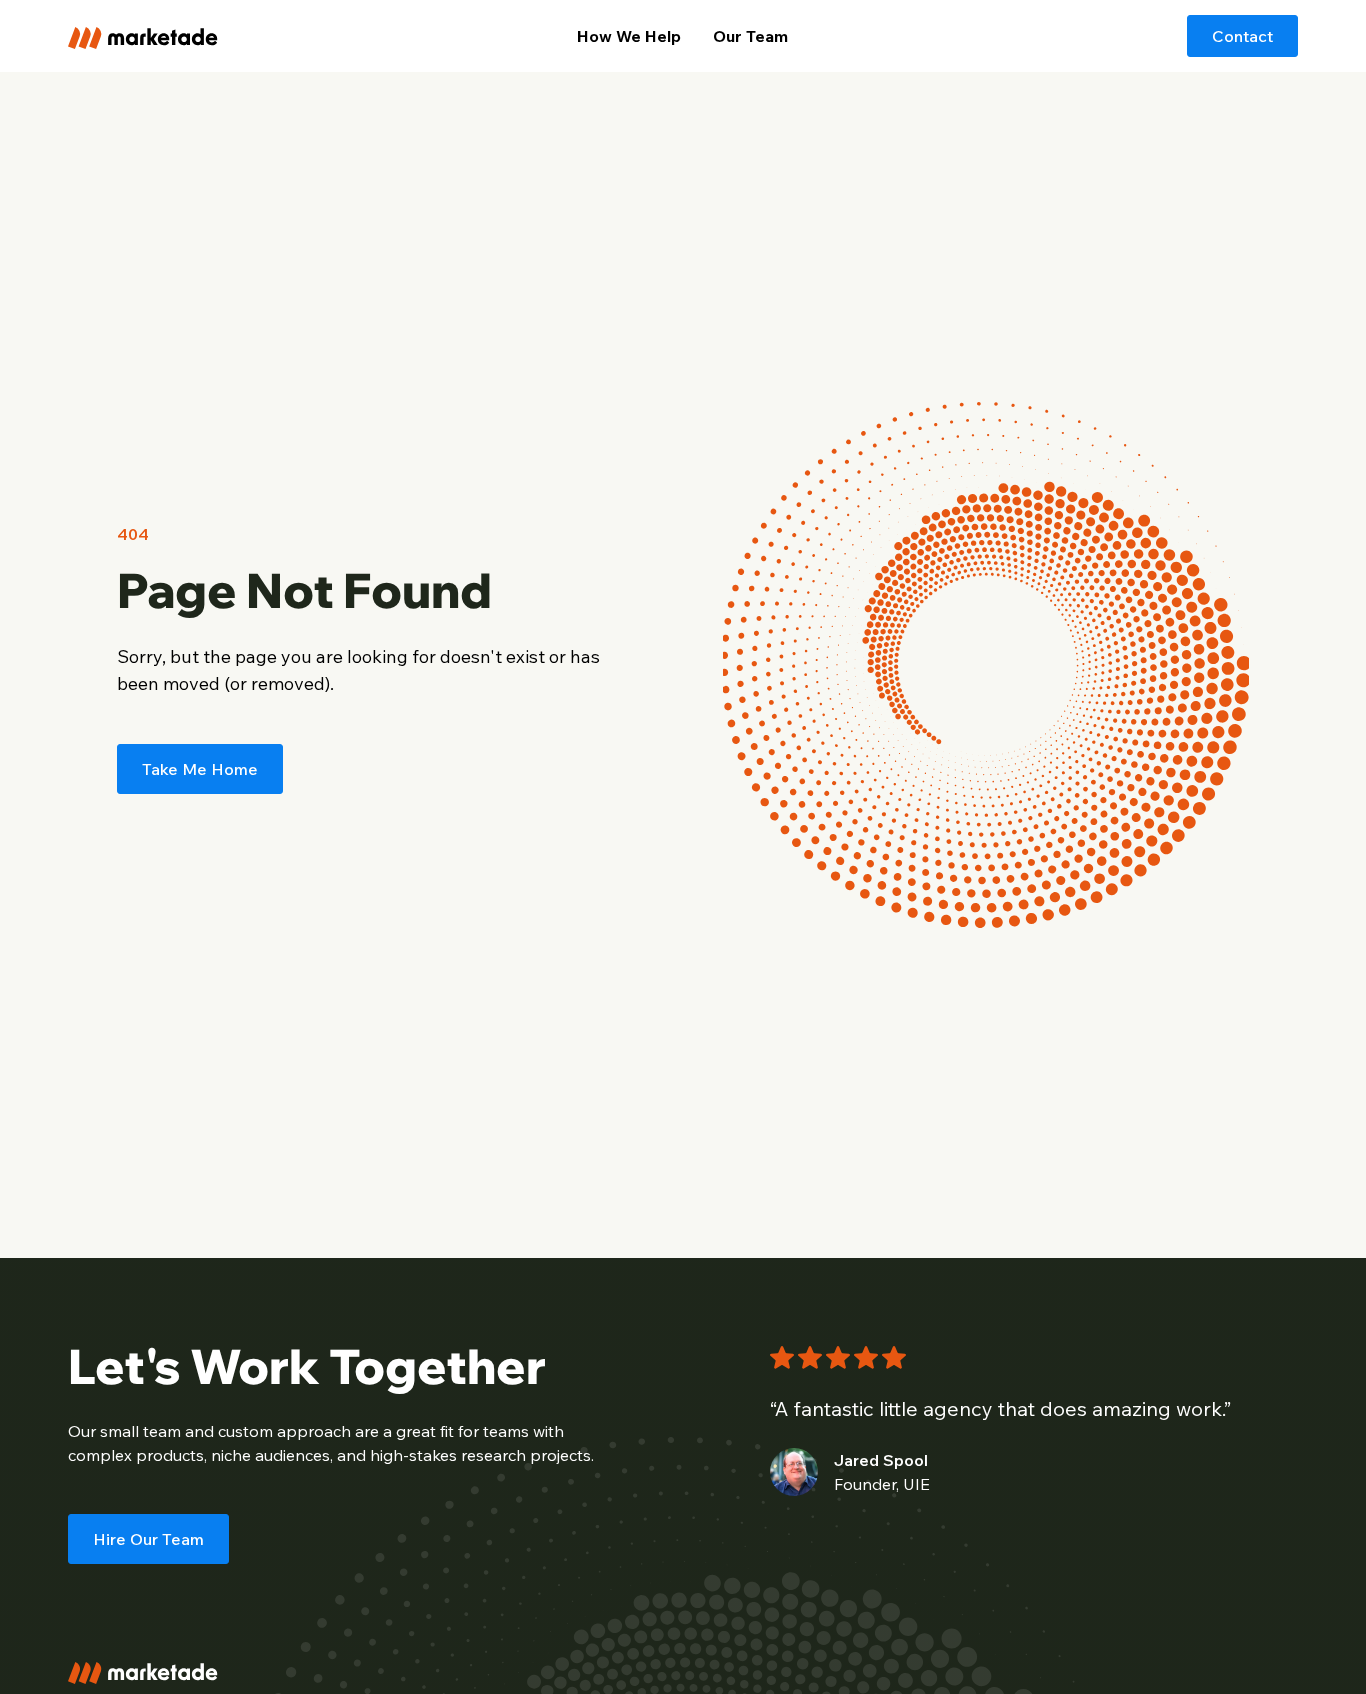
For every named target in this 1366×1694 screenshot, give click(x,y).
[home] (196, 35)
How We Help (629, 36)
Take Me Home (200, 769)
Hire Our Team (148, 1539)
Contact (1242, 36)
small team (140, 1431)
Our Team (750, 36)
